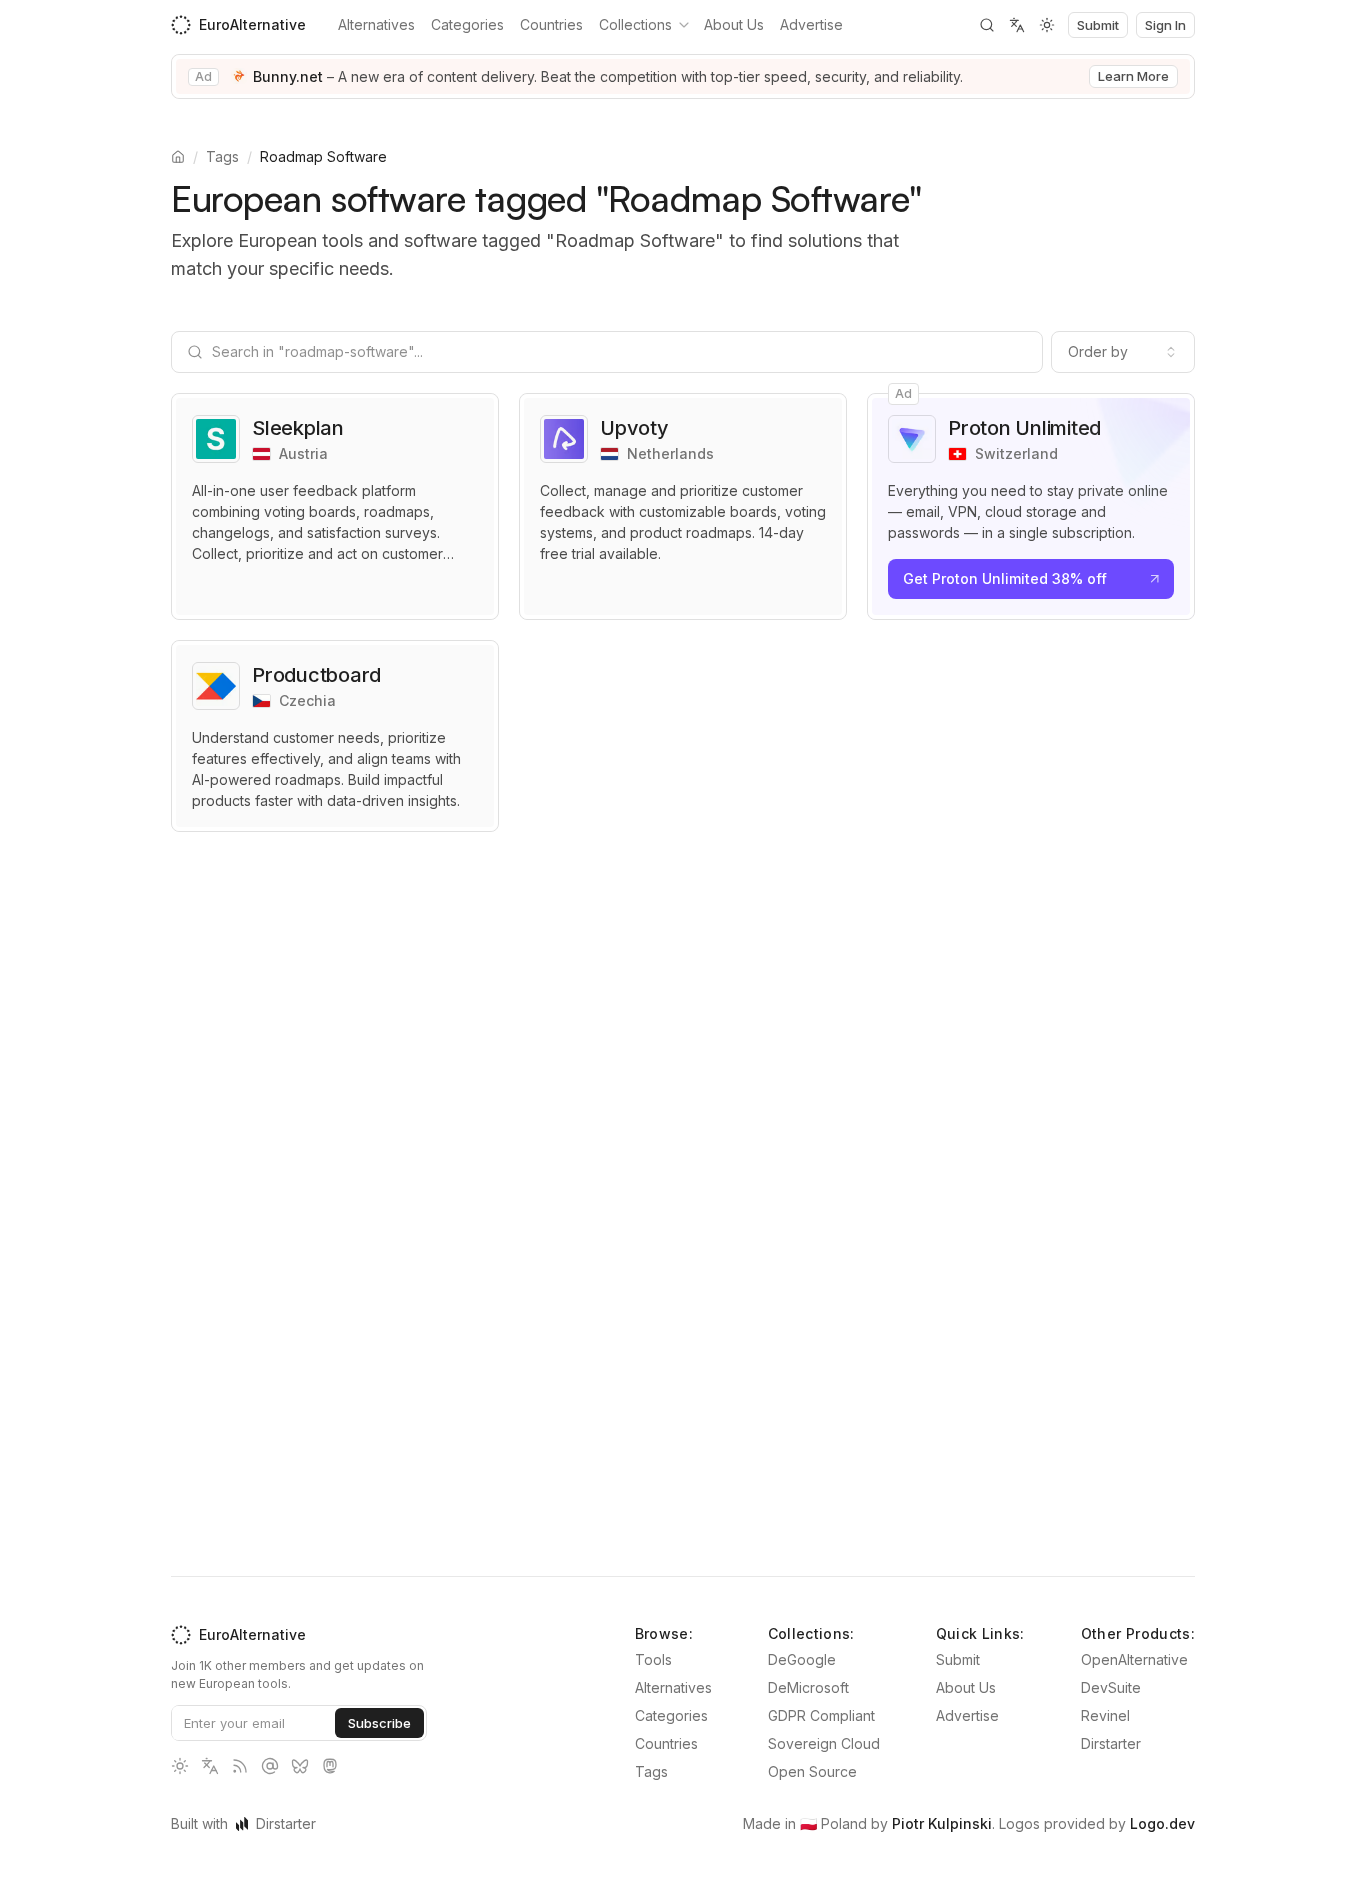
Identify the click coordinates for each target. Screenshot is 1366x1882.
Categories (467, 24)
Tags (222, 156)
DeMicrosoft (808, 1687)
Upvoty (634, 428)
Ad (203, 76)
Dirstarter (1111, 1743)
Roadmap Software (323, 156)
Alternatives (376, 24)
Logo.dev (1162, 1823)
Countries (551, 24)
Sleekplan (298, 428)
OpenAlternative (1134, 1659)
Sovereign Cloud (824, 1743)
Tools (653, 1659)
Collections (635, 24)
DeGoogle (802, 1659)
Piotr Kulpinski (942, 1823)
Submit (958, 1659)
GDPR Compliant (821, 1715)
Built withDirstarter (243, 1823)
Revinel (1105, 1715)
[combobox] (1123, 352)
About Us (734, 24)
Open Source (812, 1771)
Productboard (316, 675)
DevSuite (1111, 1687)
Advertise (811, 24)
